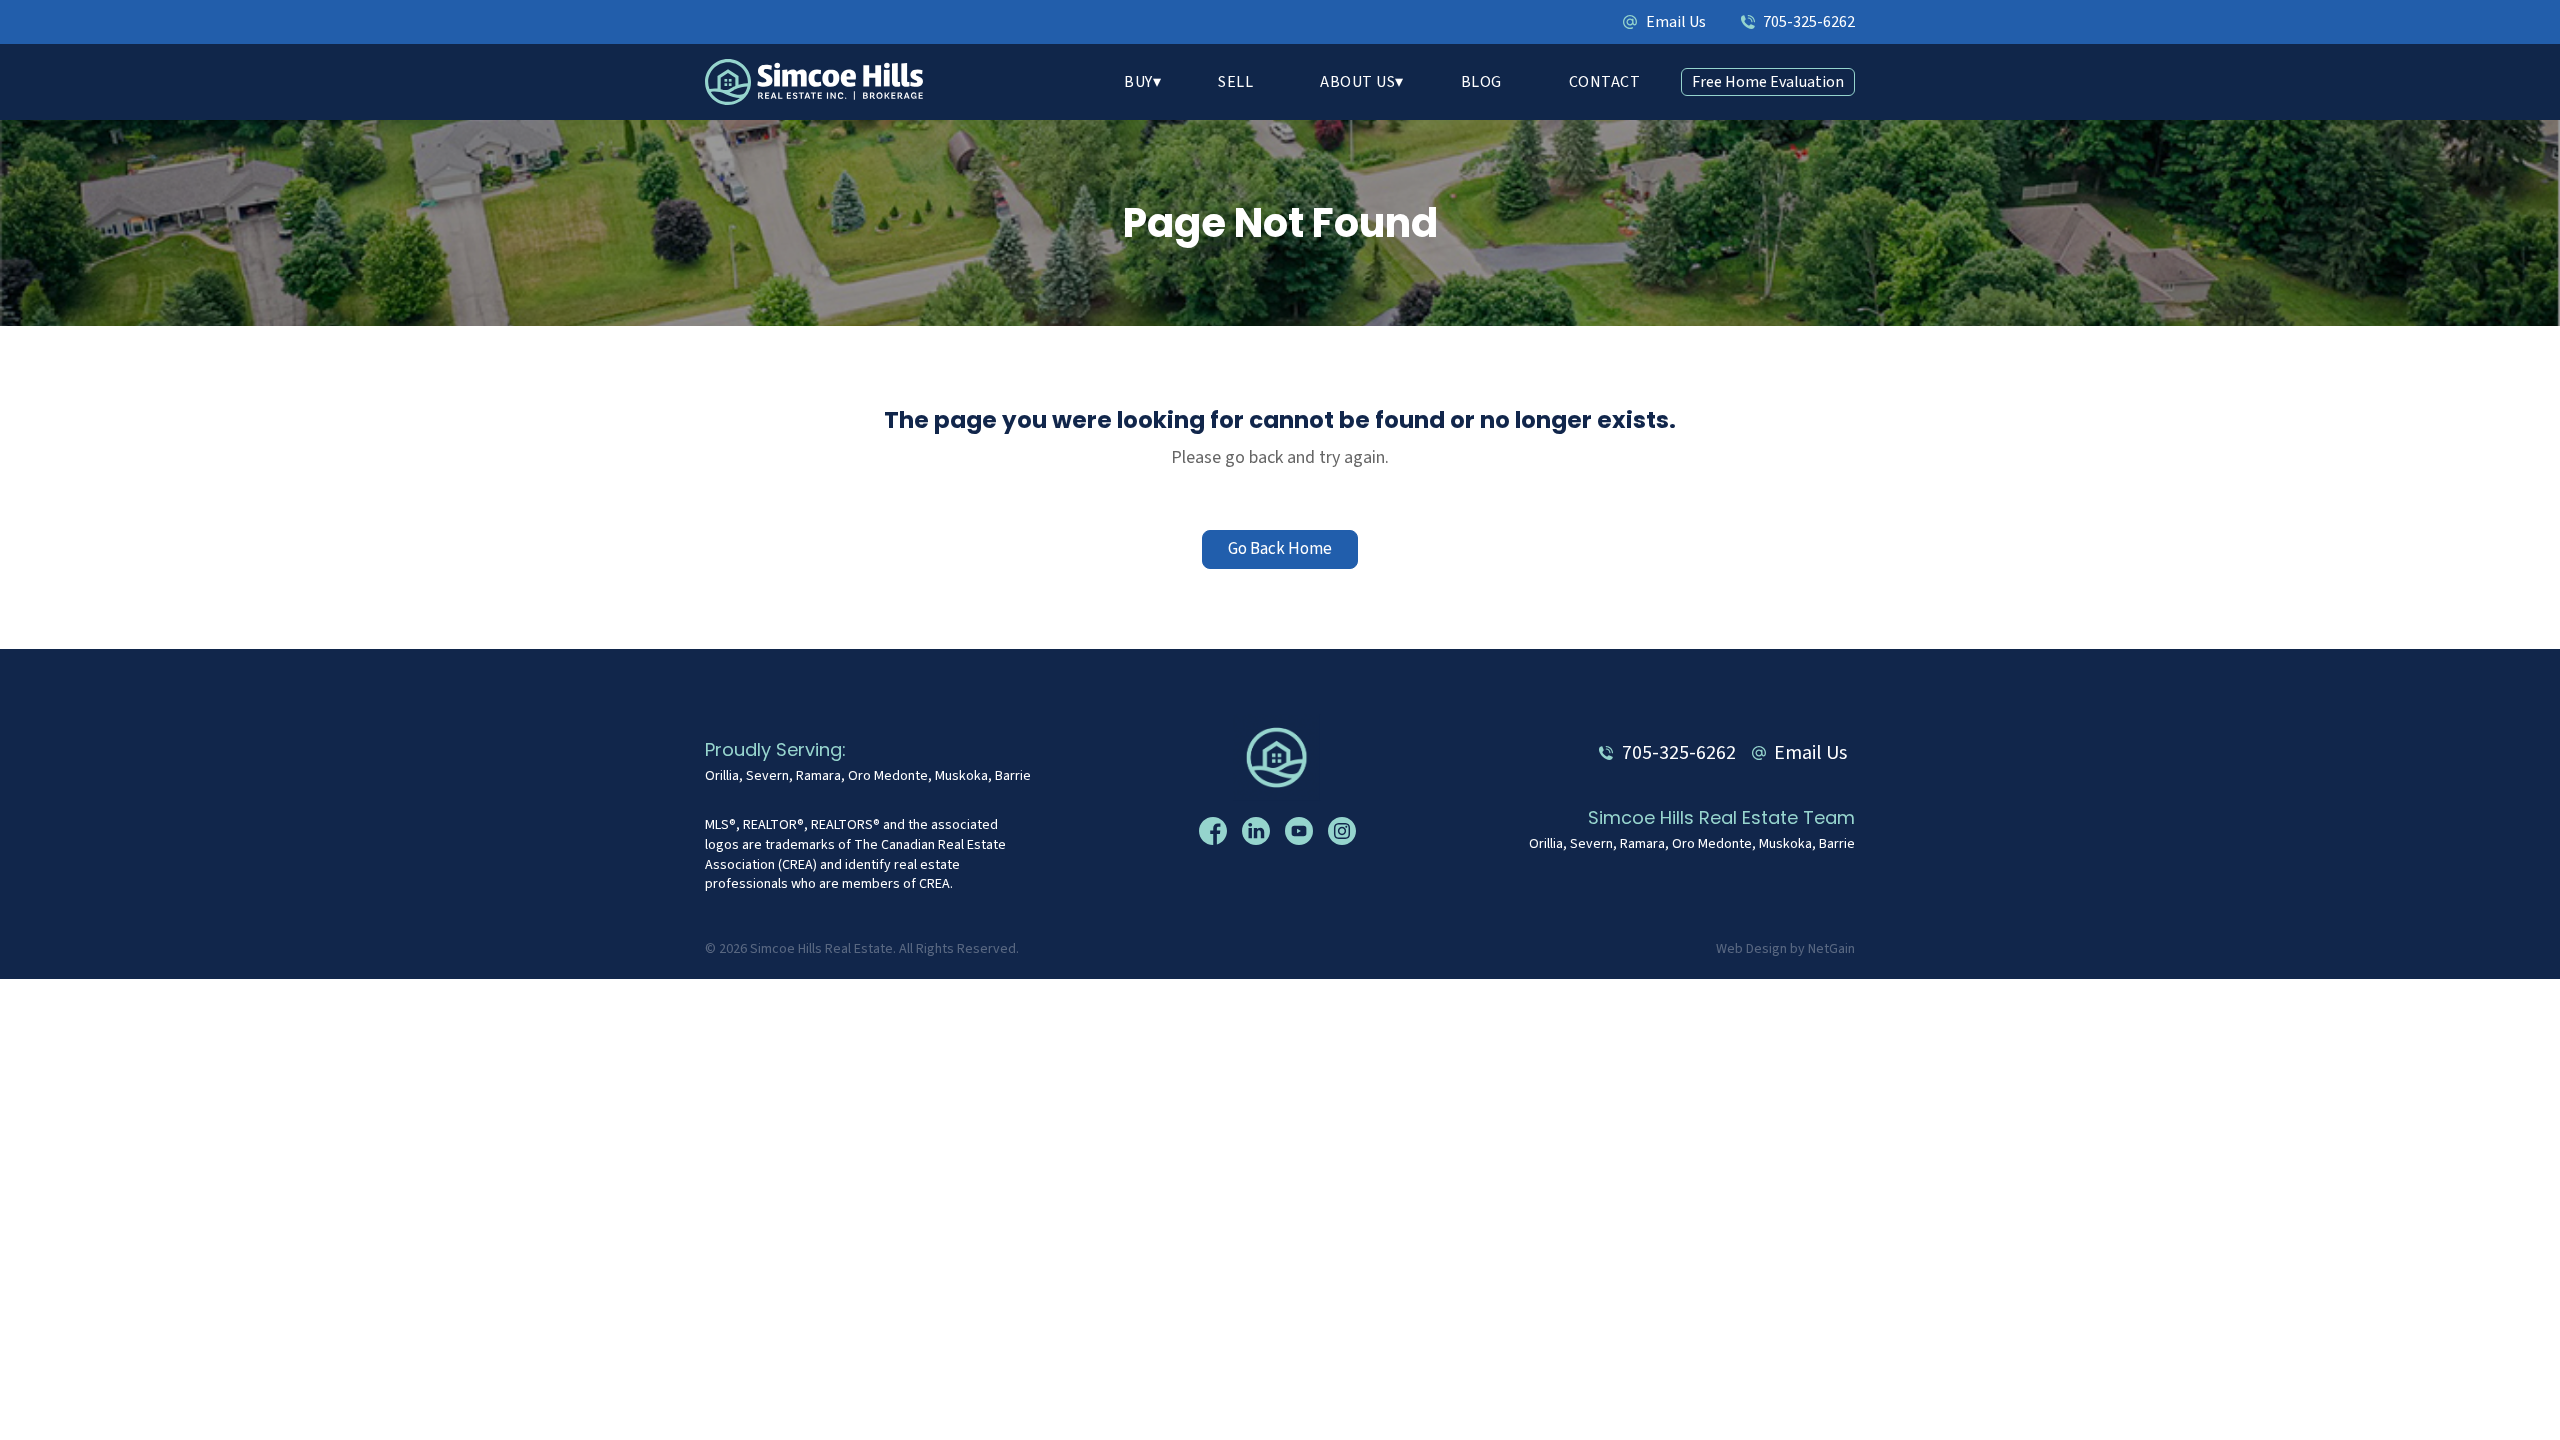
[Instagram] (1344, 830)
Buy (1138, 82)
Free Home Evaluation (1768, 82)
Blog (1481, 82)
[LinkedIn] (1258, 830)
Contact (1605, 82)
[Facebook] (1215, 830)
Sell (1235, 82)
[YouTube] (1301, 830)
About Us (1357, 82)
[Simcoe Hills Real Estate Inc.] (1280, 756)
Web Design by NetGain (1785, 949)
